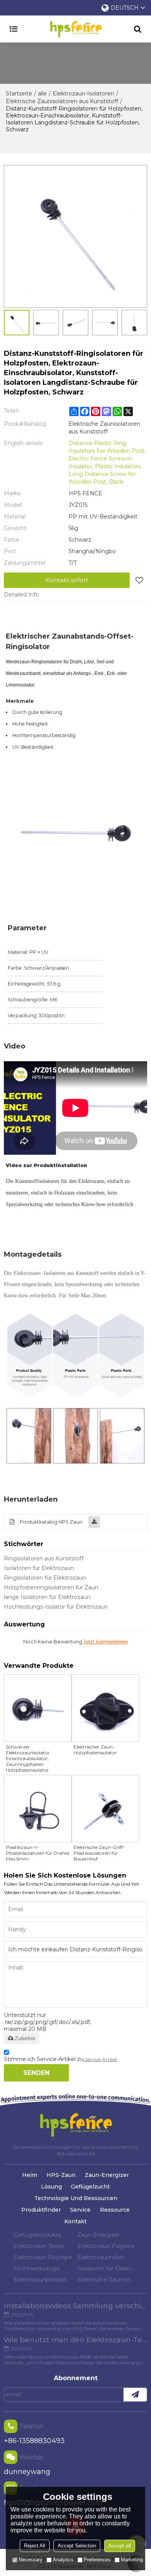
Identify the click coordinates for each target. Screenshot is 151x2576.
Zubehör (25, 2038)
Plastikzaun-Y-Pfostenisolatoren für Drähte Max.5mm (38, 1853)
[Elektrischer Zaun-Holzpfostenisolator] (106, 1708)
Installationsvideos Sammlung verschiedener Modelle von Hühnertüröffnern (75, 2306)
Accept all (120, 2546)
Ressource (115, 2210)
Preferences (97, 2560)
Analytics (63, 2560)
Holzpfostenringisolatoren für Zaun (51, 1587)
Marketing (132, 2560)
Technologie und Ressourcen (76, 2198)
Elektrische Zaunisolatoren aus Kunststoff (62, 101)
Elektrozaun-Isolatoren (83, 93)
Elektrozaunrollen (101, 2257)
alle (42, 93)
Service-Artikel (101, 2059)
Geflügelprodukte (38, 2235)
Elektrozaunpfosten (40, 2280)
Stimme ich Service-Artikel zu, (60, 2059)
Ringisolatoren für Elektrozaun (45, 1578)
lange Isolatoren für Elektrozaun (47, 1597)
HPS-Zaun (61, 2175)
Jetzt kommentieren (106, 1642)
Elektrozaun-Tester (39, 2246)
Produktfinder (41, 2210)
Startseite (19, 93)
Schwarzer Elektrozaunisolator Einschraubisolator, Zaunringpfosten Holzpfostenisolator (28, 1758)
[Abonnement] (135, 2395)
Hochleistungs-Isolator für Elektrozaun (56, 1607)
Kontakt (75, 2221)
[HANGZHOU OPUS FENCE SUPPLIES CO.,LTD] (75, 29)
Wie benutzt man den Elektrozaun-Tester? (75, 2340)
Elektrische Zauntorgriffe (107, 2280)
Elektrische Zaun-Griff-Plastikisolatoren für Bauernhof (99, 1853)
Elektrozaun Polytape (43, 2257)
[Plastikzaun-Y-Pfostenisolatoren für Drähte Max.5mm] (38, 1809)
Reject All (35, 2546)
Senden (36, 2073)
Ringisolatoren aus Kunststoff (44, 1558)
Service (80, 2210)
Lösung (51, 2187)
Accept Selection (77, 2546)
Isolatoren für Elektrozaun (39, 1568)
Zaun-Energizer (107, 2175)
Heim (30, 2175)
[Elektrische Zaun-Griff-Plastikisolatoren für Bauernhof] (106, 1809)
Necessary (31, 2560)
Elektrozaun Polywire (106, 2246)
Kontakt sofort (67, 580)
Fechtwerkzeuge (37, 2268)
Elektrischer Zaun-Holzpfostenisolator (95, 1750)
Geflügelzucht (90, 2187)
